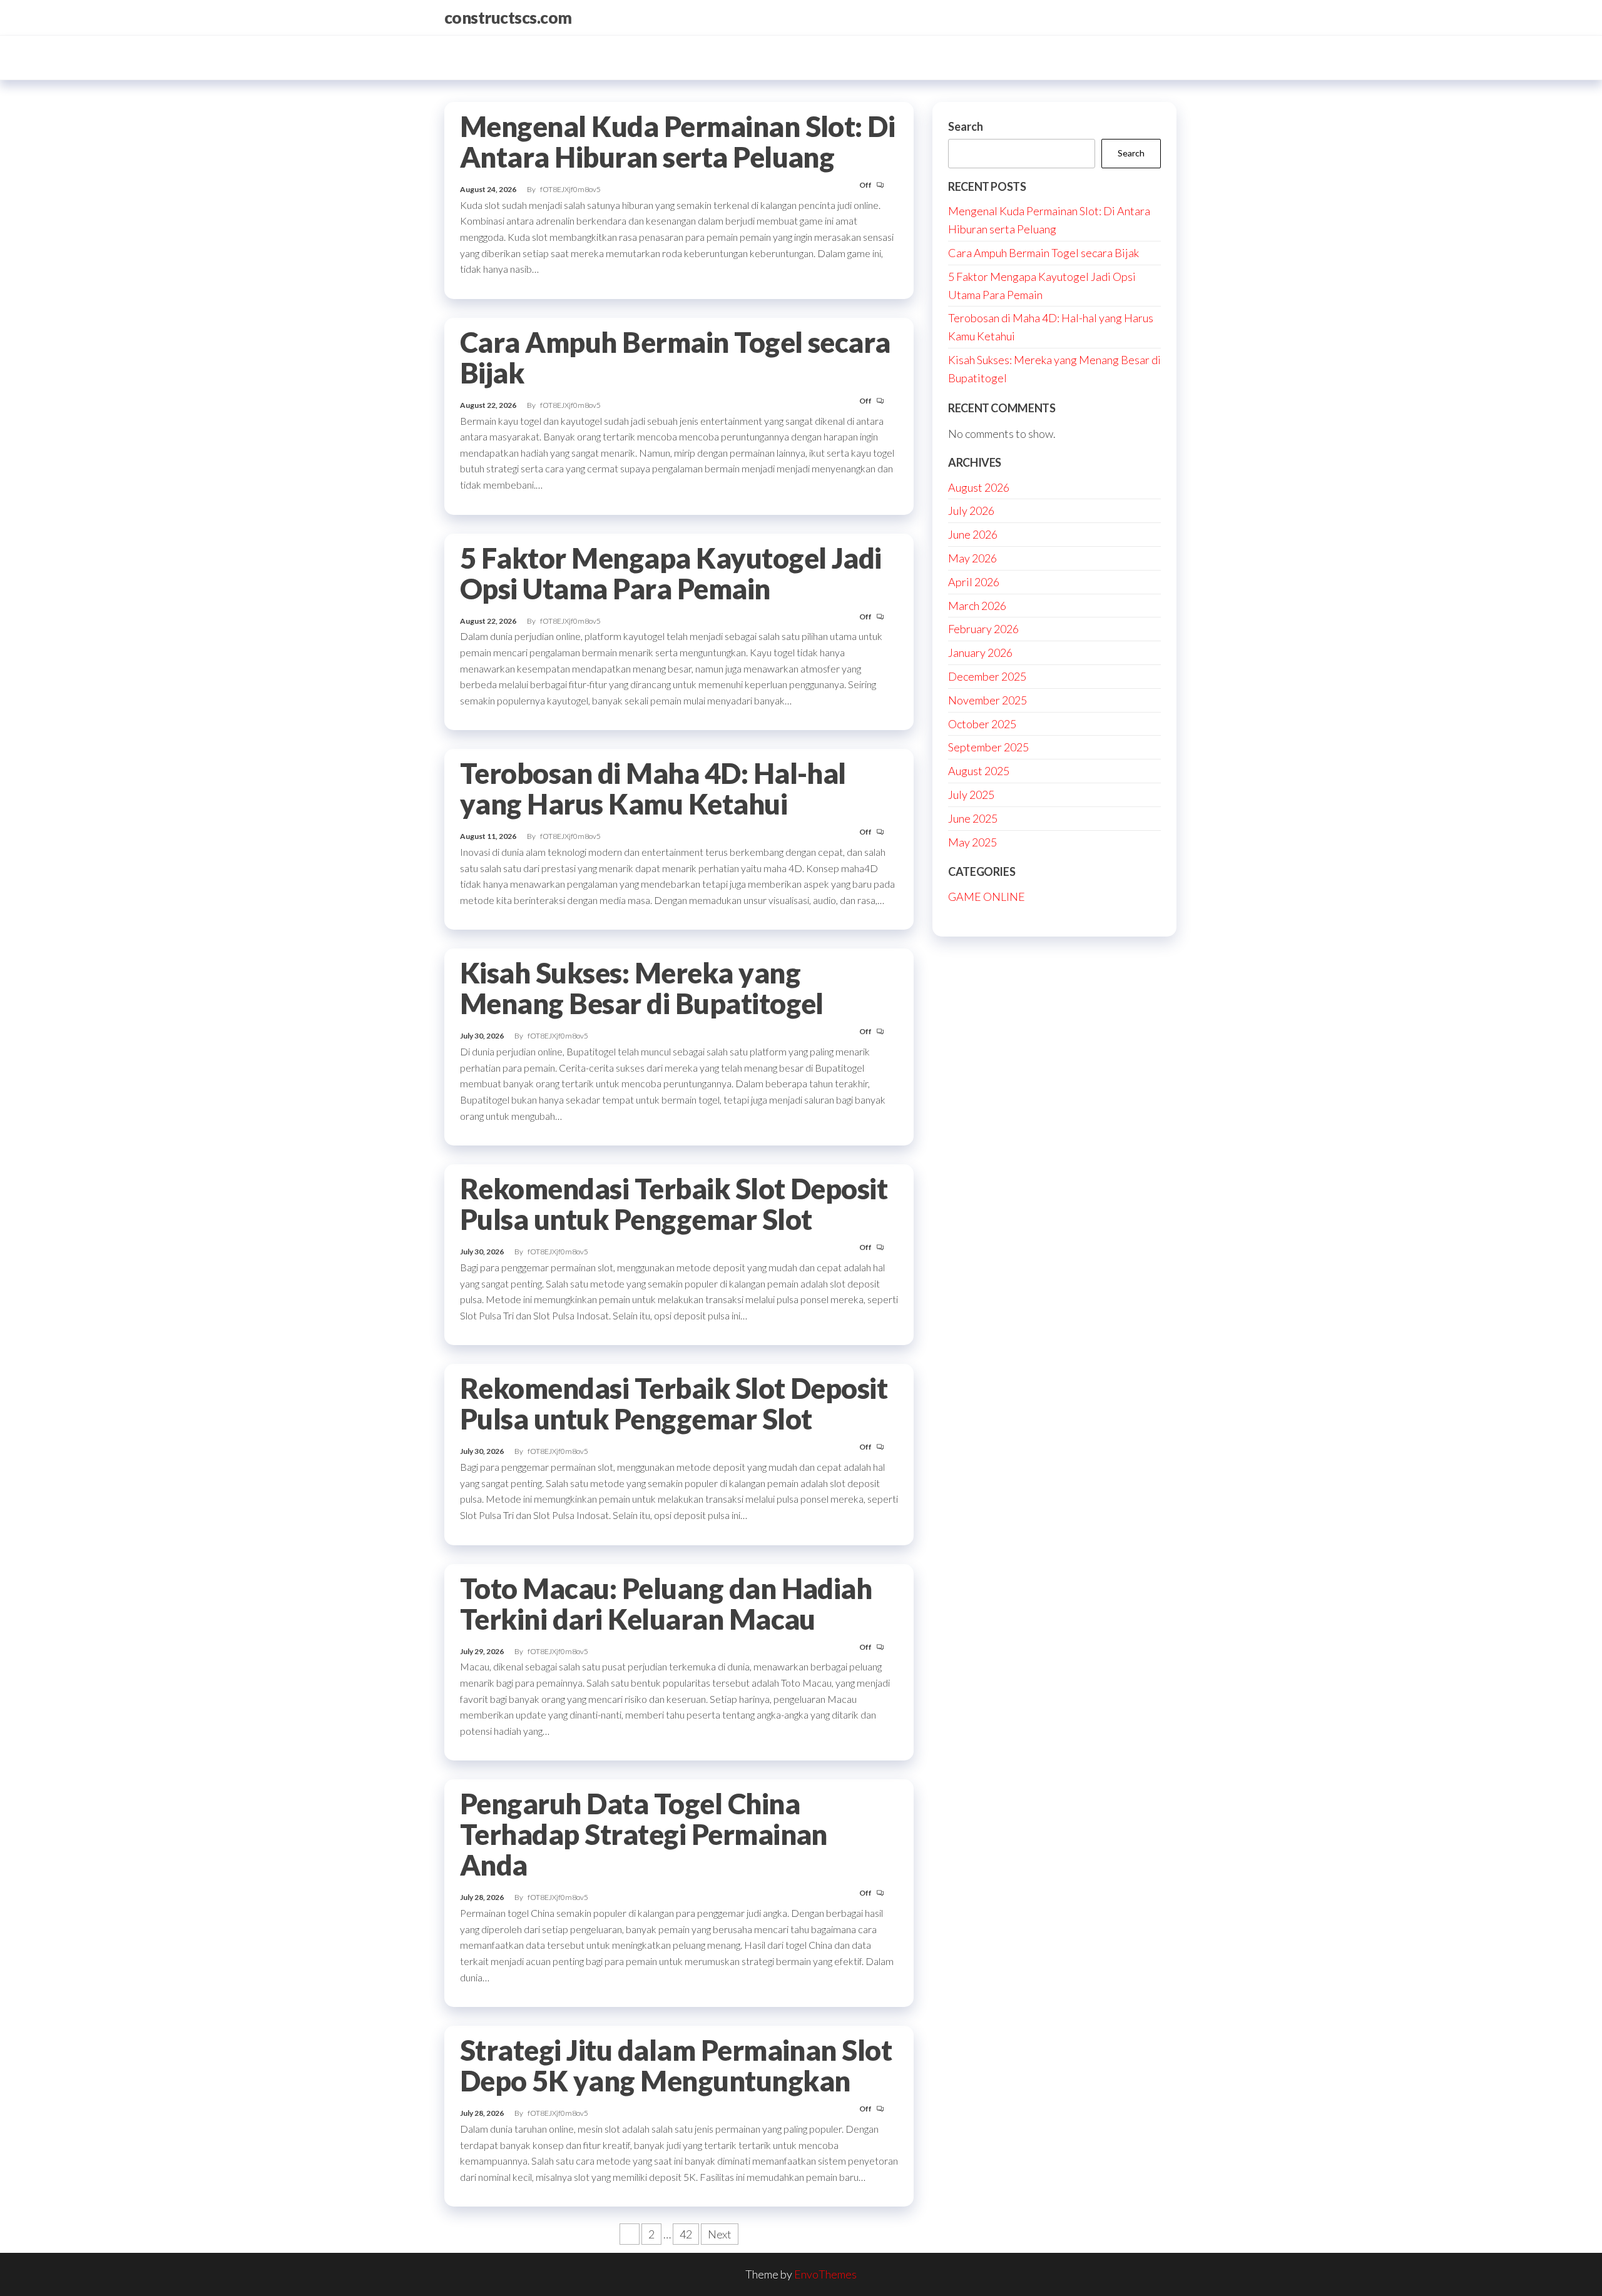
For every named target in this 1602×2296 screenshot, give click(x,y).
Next (720, 2234)
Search (966, 126)
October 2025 (982, 724)
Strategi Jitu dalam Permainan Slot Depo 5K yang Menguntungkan (676, 2065)
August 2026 (979, 487)
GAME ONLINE (987, 897)
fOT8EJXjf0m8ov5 (570, 189)
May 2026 (972, 558)
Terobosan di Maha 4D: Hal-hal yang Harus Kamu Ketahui (653, 789)
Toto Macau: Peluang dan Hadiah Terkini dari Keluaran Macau (666, 1604)
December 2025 (987, 676)
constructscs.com (508, 18)
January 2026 (980, 653)
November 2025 (987, 700)
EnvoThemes (825, 2274)
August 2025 (979, 771)
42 (686, 2234)
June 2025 (973, 818)
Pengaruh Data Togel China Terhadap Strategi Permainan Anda (644, 1834)
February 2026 (983, 629)
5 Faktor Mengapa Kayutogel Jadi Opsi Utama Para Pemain (671, 573)
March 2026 (977, 606)
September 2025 (988, 747)
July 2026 (971, 511)
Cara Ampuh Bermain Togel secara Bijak (675, 358)
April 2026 (974, 582)
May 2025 (972, 842)
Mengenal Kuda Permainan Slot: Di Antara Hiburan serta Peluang (677, 142)
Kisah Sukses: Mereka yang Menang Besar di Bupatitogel (642, 988)
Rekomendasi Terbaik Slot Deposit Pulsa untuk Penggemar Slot (674, 1204)
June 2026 (973, 534)
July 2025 (971, 795)
